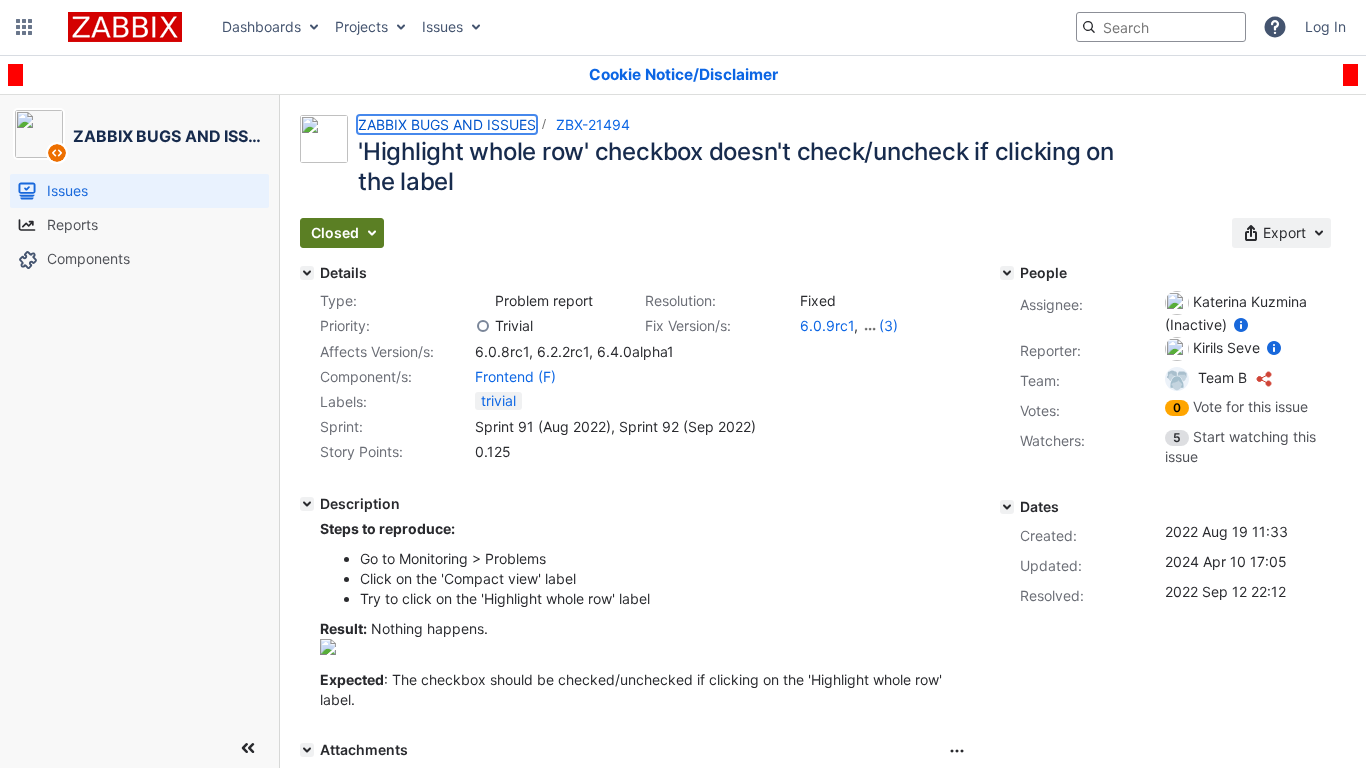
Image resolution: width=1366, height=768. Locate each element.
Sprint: (341, 426)
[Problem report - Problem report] (483, 301)
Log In (1325, 26)
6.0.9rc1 (827, 325)
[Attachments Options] (957, 751)
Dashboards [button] (261, 26)
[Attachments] (307, 750)
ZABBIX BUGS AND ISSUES (447, 124)
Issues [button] (442, 26)
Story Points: (361, 451)
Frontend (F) (515, 376)
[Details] (307, 273)
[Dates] (1007, 507)
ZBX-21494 (593, 124)
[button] (24, 27)
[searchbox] (1161, 27)
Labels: (343, 401)
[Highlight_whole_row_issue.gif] (328, 649)
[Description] (307, 504)
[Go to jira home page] (125, 27)
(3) (888, 325)
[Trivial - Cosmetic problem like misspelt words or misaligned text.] (483, 326)
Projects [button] (361, 26)
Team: (1040, 380)
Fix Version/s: (688, 325)
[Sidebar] (248, 748)
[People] (1007, 273)
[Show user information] (1241, 324)
